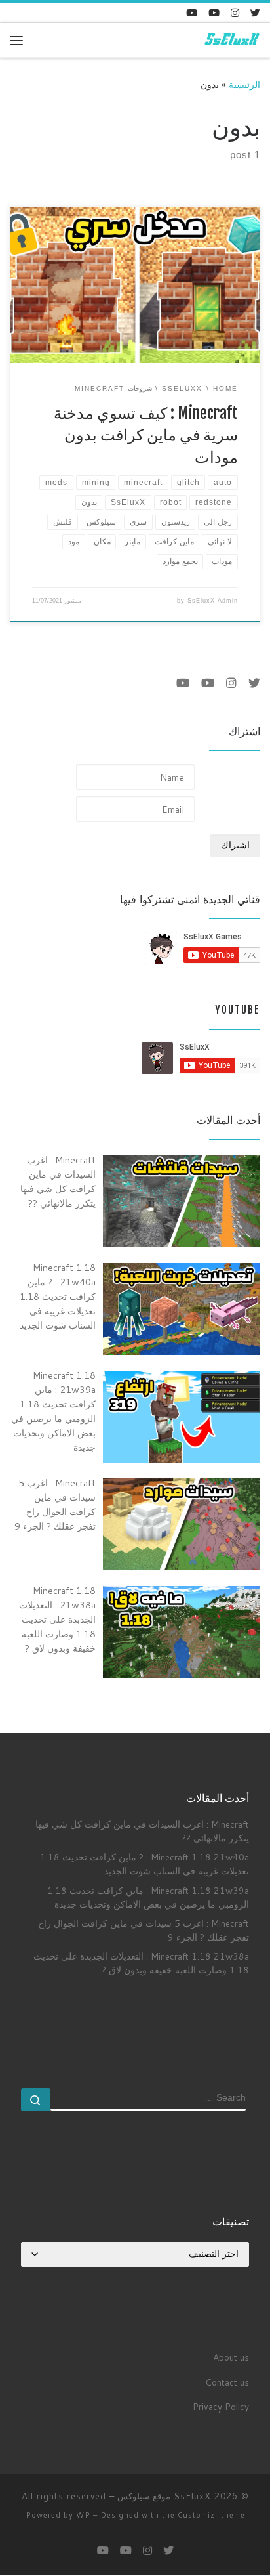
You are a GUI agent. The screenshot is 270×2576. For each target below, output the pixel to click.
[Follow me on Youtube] (214, 13)
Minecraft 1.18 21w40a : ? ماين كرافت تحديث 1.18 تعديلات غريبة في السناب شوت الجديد (145, 1864)
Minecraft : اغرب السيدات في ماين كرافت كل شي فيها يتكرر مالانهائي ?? (142, 1831)
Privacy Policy (221, 2406)
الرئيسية (244, 84)
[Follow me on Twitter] (255, 13)
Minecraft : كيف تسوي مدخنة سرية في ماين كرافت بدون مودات (146, 435)
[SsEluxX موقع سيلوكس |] (231, 40)
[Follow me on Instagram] (235, 13)
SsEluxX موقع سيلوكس (164, 2496)
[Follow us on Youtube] (192, 13)
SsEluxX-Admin (213, 601)
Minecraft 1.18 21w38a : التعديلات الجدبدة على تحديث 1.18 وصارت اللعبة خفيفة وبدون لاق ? (141, 1963)
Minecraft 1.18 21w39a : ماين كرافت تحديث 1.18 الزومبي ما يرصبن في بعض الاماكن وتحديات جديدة (148, 1897)
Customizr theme (211, 2515)
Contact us (227, 2382)
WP (83, 2515)
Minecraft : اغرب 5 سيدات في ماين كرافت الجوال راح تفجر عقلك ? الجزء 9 (144, 1930)
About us (231, 2357)
